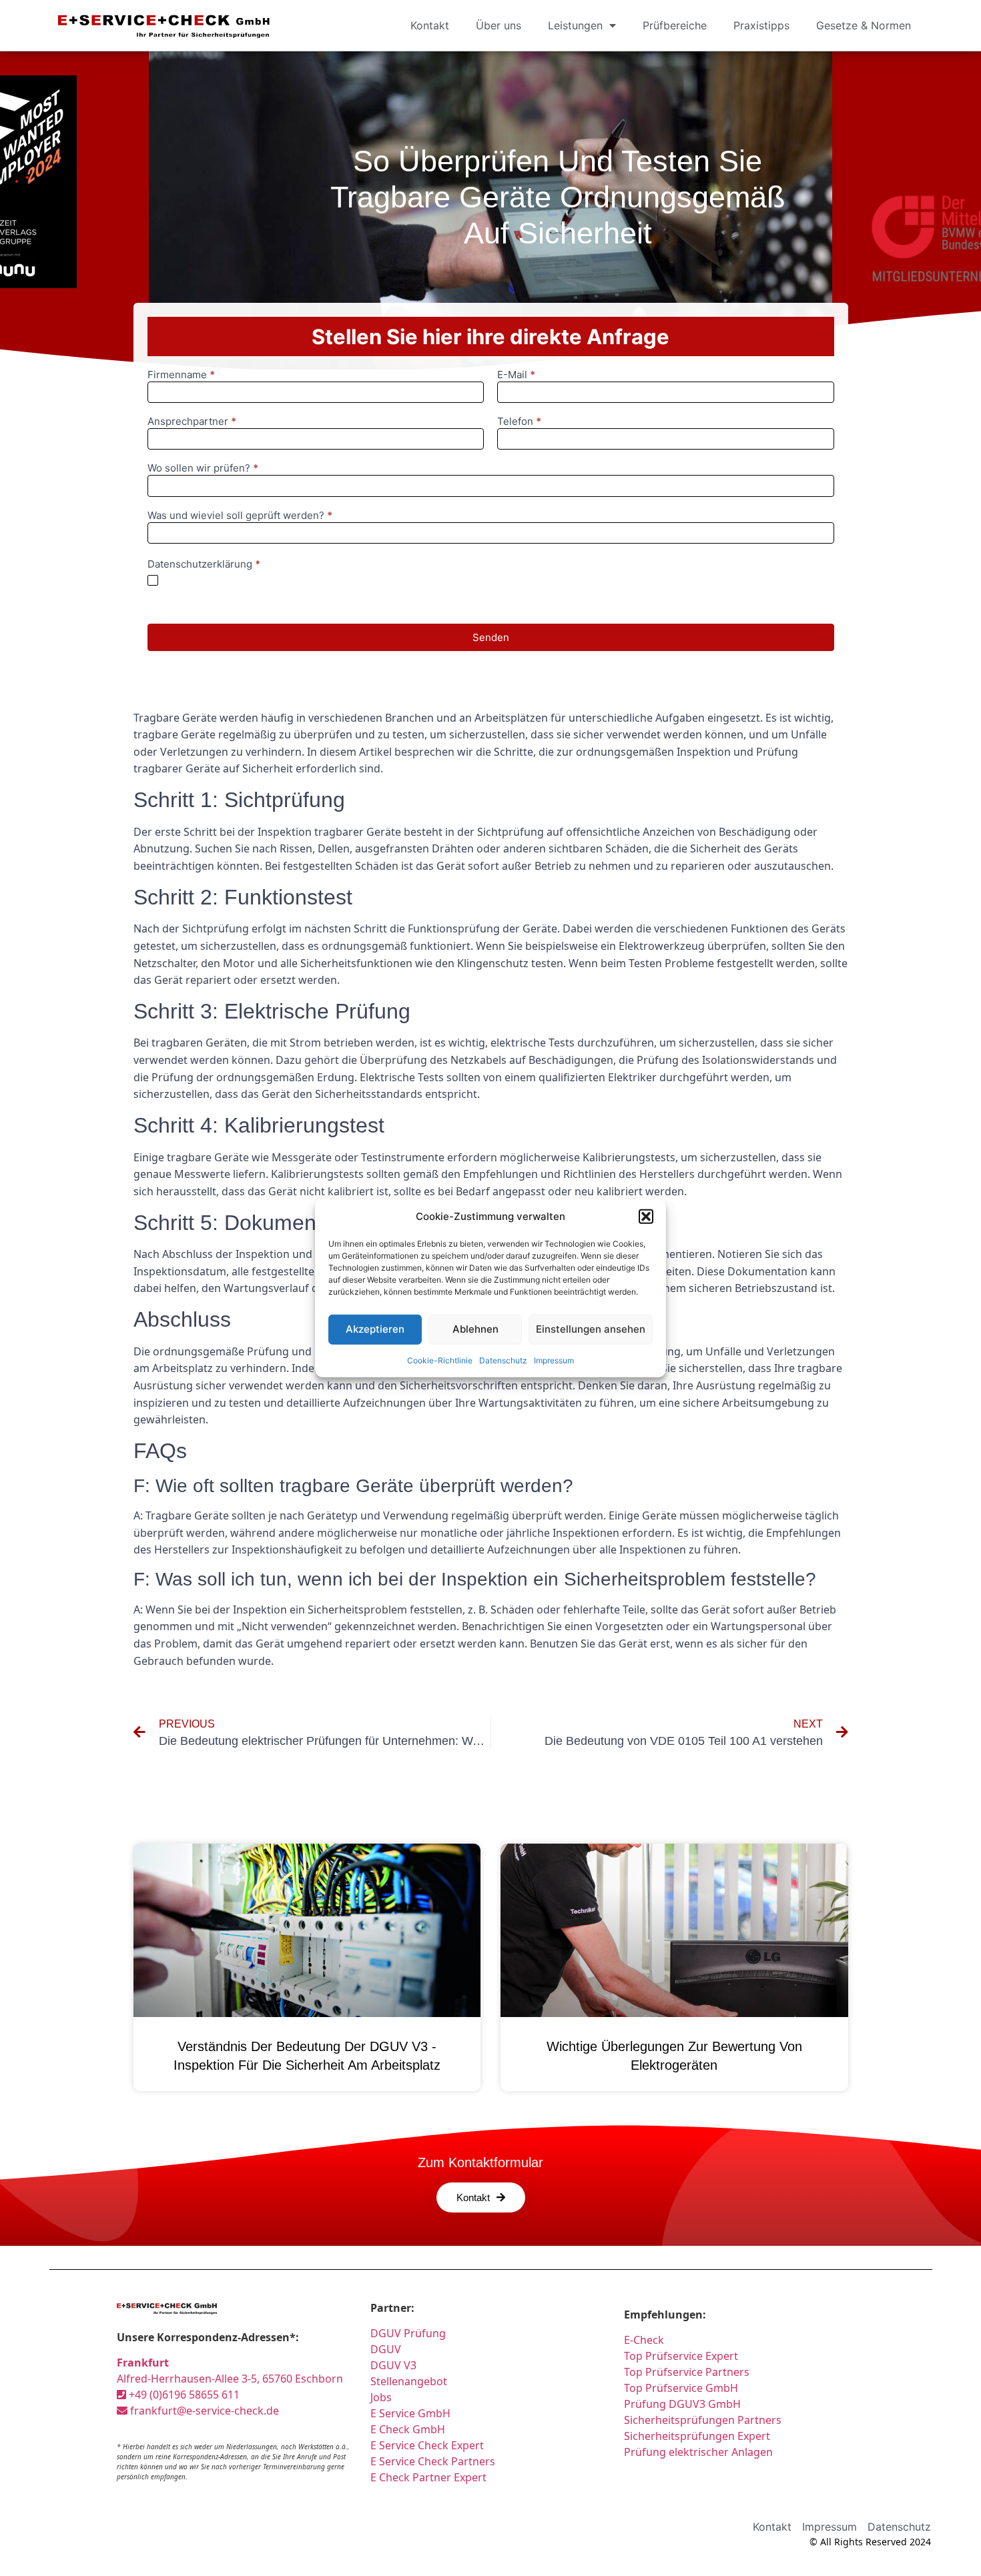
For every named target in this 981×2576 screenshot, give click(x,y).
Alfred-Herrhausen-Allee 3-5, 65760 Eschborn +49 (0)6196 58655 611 (230, 2379)
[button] (646, 1217)
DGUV (386, 2349)
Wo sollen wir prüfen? (203, 469)
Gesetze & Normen (864, 25)
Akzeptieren (375, 1329)
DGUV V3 (393, 2365)
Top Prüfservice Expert (681, 2356)
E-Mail (516, 375)
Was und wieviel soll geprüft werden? (240, 516)
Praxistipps (761, 25)
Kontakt (430, 25)
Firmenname (181, 375)
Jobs (381, 2397)
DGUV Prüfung (408, 2333)
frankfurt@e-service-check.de (203, 2411)
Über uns (499, 25)
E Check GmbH (408, 2429)
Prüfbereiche (675, 25)
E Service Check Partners (433, 2461)
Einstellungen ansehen (591, 1329)
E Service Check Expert (430, 2445)
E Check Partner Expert (428, 2477)
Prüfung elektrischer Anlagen (698, 2452)
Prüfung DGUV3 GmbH (682, 2404)
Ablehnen (475, 1329)
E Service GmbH (410, 2413)
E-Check (644, 2340)
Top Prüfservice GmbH (681, 2388)
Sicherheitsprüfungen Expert (697, 2436)
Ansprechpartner (192, 422)
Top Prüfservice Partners (687, 2372)
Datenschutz (503, 1360)
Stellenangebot (409, 2381)
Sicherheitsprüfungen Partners (703, 2420)
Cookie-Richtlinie (440, 1360)
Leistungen (575, 25)
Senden (491, 637)
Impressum (554, 1360)
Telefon (519, 422)
